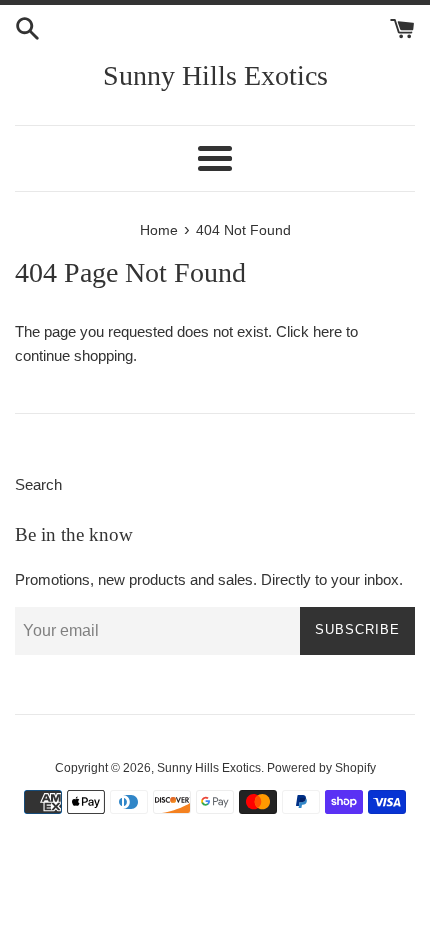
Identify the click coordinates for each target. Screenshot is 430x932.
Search (38, 484)
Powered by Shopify (321, 768)
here (327, 331)
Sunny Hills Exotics (215, 75)
